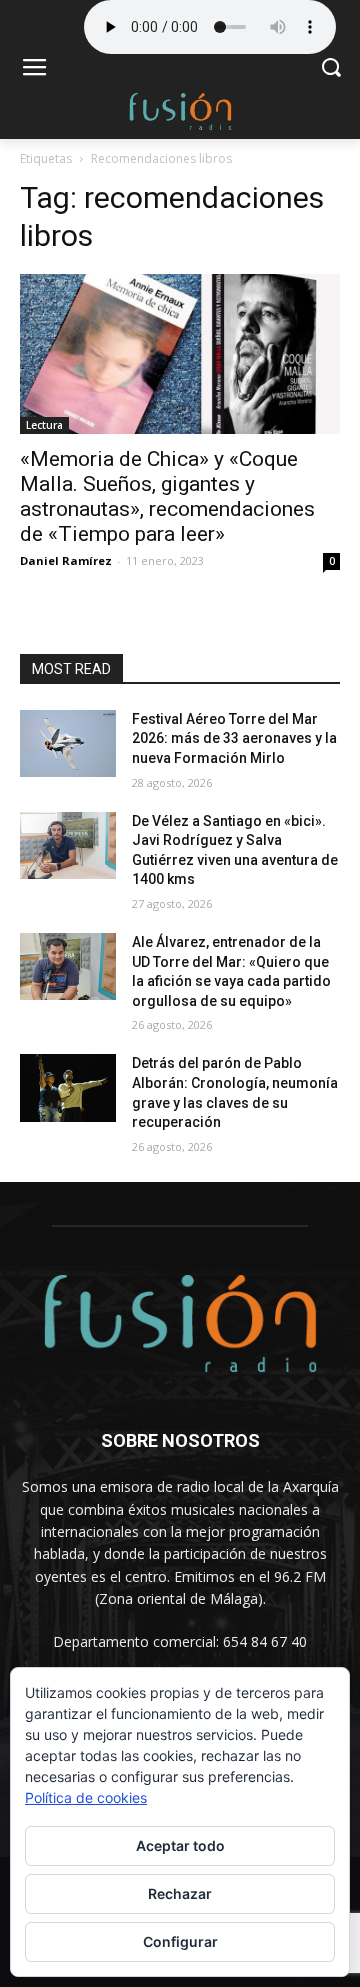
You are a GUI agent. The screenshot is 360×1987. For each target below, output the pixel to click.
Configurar (180, 1941)
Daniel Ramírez (66, 560)
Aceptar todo (180, 1845)
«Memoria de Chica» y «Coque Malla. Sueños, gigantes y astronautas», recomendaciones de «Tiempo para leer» (167, 496)
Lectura (44, 425)
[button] (330, 69)
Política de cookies (86, 1797)
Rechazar (180, 1893)
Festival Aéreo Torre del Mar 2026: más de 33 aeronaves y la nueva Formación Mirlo (234, 738)
